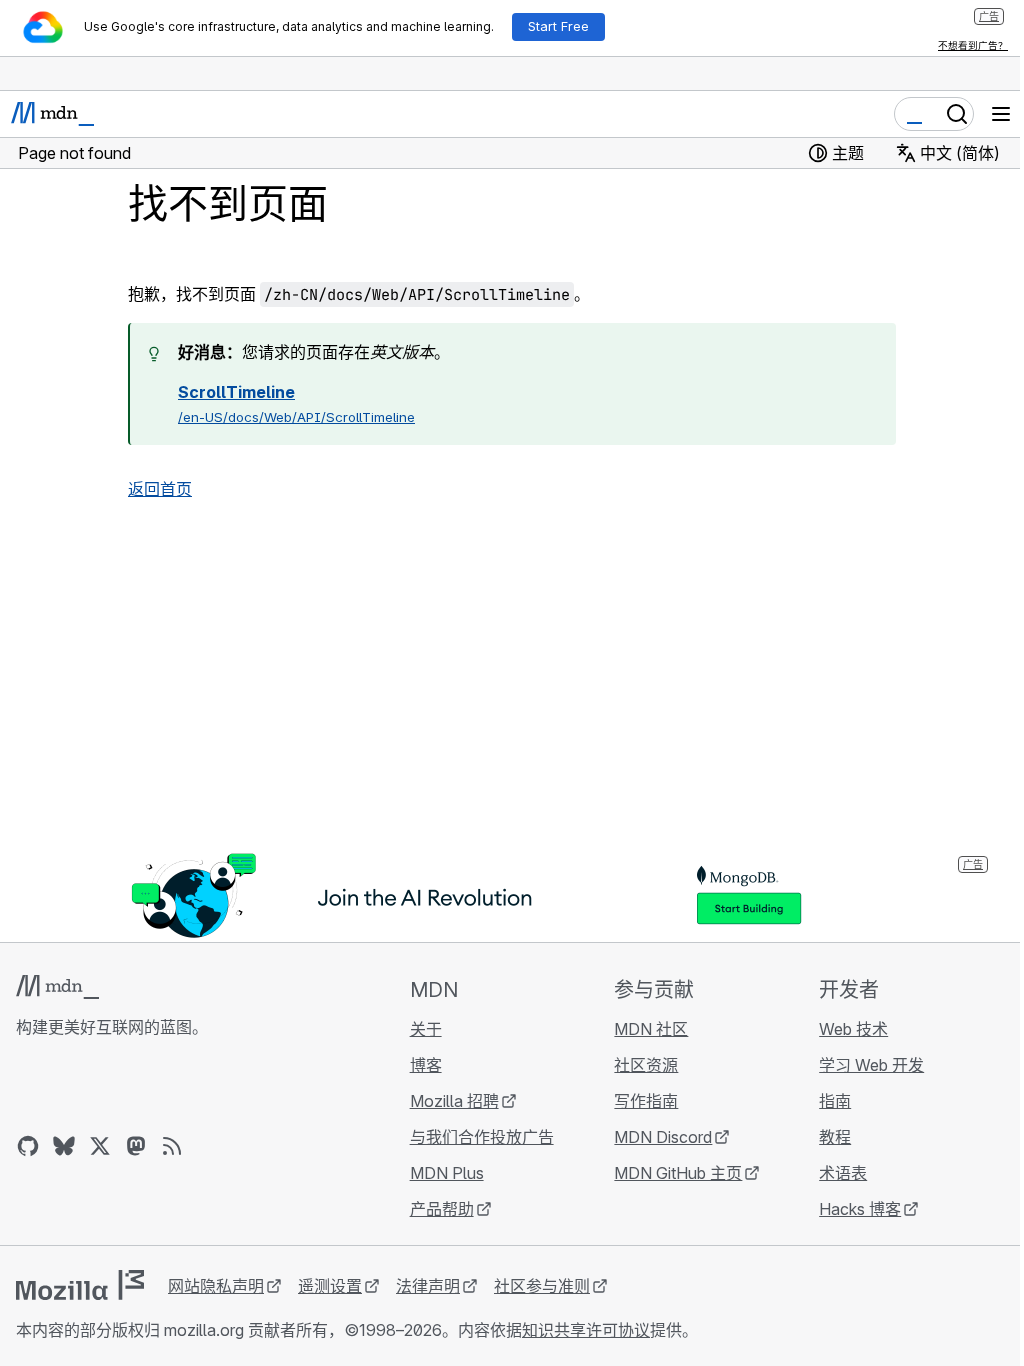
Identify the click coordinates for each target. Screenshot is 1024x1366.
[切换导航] (1001, 114)
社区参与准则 (542, 1286)
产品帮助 (442, 1209)
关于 (426, 1029)
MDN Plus (447, 1173)
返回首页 (160, 489)
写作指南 (646, 1101)
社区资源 (646, 1065)
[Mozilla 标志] (80, 1285)
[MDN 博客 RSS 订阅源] (172, 1146)
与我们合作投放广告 (482, 1137)
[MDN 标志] (57, 987)
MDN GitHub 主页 (678, 1173)
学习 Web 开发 (871, 1065)
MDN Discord (663, 1137)
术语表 (843, 1173)
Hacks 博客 (860, 1209)
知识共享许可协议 (586, 1330)
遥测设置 (330, 1286)
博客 (426, 1065)
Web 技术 (853, 1029)
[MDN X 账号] (100, 1146)
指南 (835, 1101)
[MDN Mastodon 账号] (136, 1146)
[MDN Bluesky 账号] (64, 1146)
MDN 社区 (651, 1029)
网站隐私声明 (216, 1286)
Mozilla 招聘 (454, 1101)
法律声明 (428, 1286)
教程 (835, 1137)
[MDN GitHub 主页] (28, 1146)
